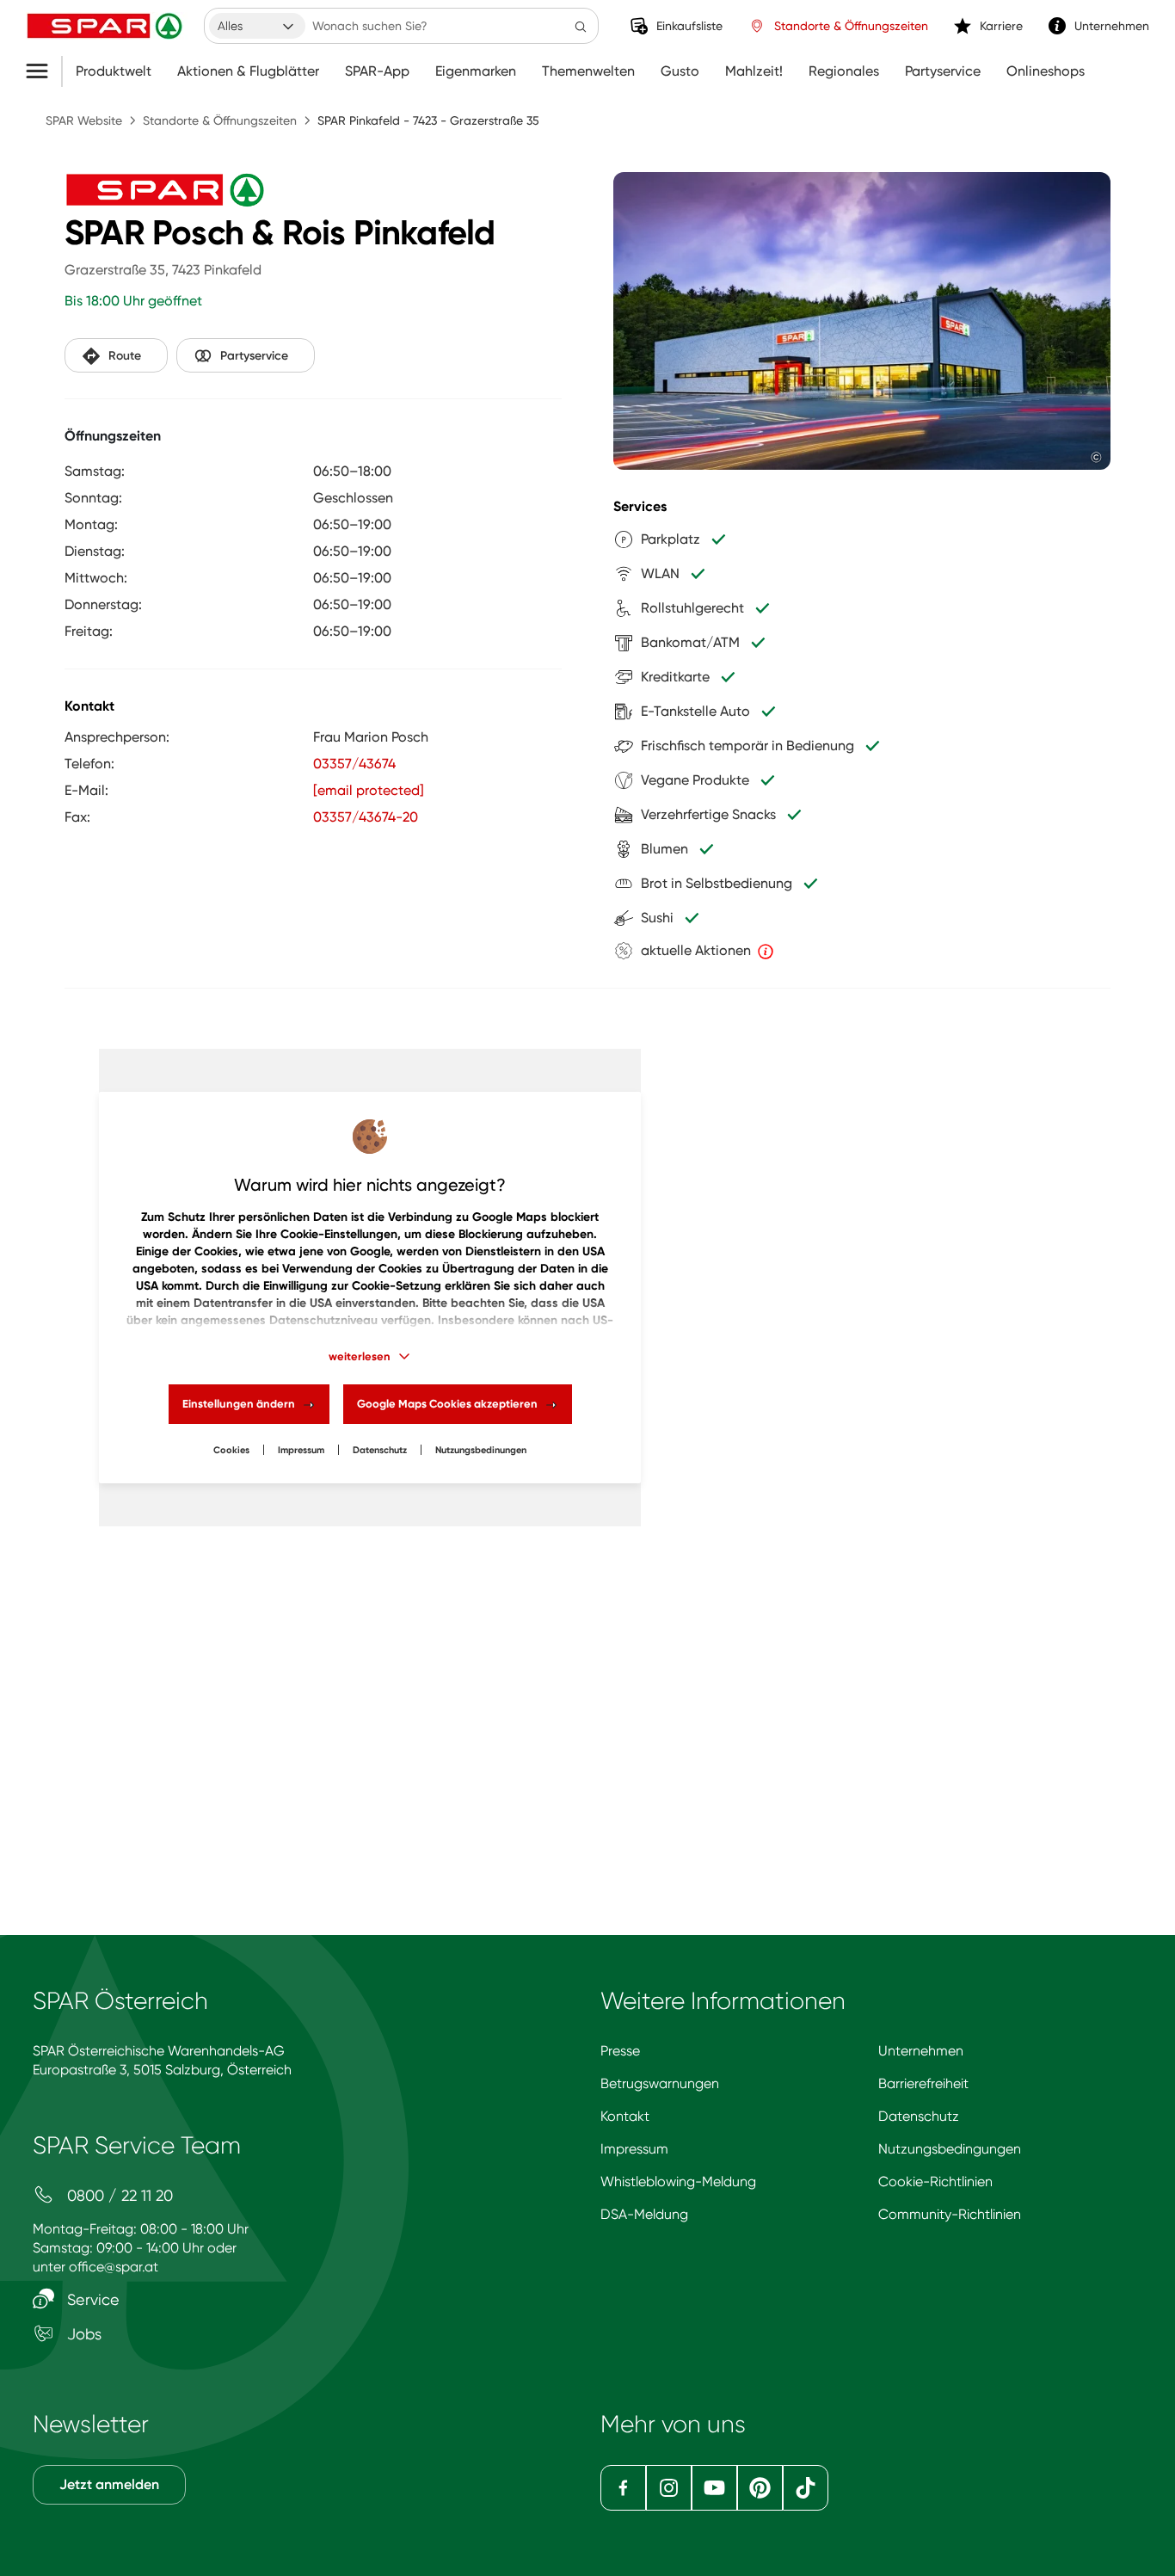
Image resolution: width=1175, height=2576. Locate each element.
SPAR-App (377, 71)
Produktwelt (114, 71)
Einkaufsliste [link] (689, 26)
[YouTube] (714, 2488)
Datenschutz (380, 1450)
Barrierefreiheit (923, 2083)
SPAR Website (84, 120)
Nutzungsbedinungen (481, 1450)
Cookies (231, 1450)
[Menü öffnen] (43, 71)
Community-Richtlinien (950, 2214)
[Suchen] (581, 26)
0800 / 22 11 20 (118, 2195)
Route (125, 356)
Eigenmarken (476, 71)
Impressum (301, 1450)
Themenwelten (588, 71)
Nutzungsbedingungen (950, 2149)
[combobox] (257, 26)
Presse (620, 2051)
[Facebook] (623, 2488)
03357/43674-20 (366, 817)
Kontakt (625, 2116)
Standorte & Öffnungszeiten (220, 120)
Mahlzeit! (754, 71)
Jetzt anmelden (109, 2484)
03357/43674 (354, 764)
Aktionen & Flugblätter (248, 71)
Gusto (680, 71)
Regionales (844, 71)
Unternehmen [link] (1112, 26)
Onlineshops (1046, 71)
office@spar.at (114, 2267)
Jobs (82, 2334)
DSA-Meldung (644, 2214)
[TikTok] (806, 2488)
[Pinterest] (760, 2488)
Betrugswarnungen (660, 2083)
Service (91, 2299)
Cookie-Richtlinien (935, 2182)
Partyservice (943, 71)
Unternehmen (921, 2051)
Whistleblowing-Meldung (678, 2182)
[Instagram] (669, 2488)
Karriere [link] (1001, 26)
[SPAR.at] (107, 26)
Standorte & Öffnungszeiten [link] (851, 26)
